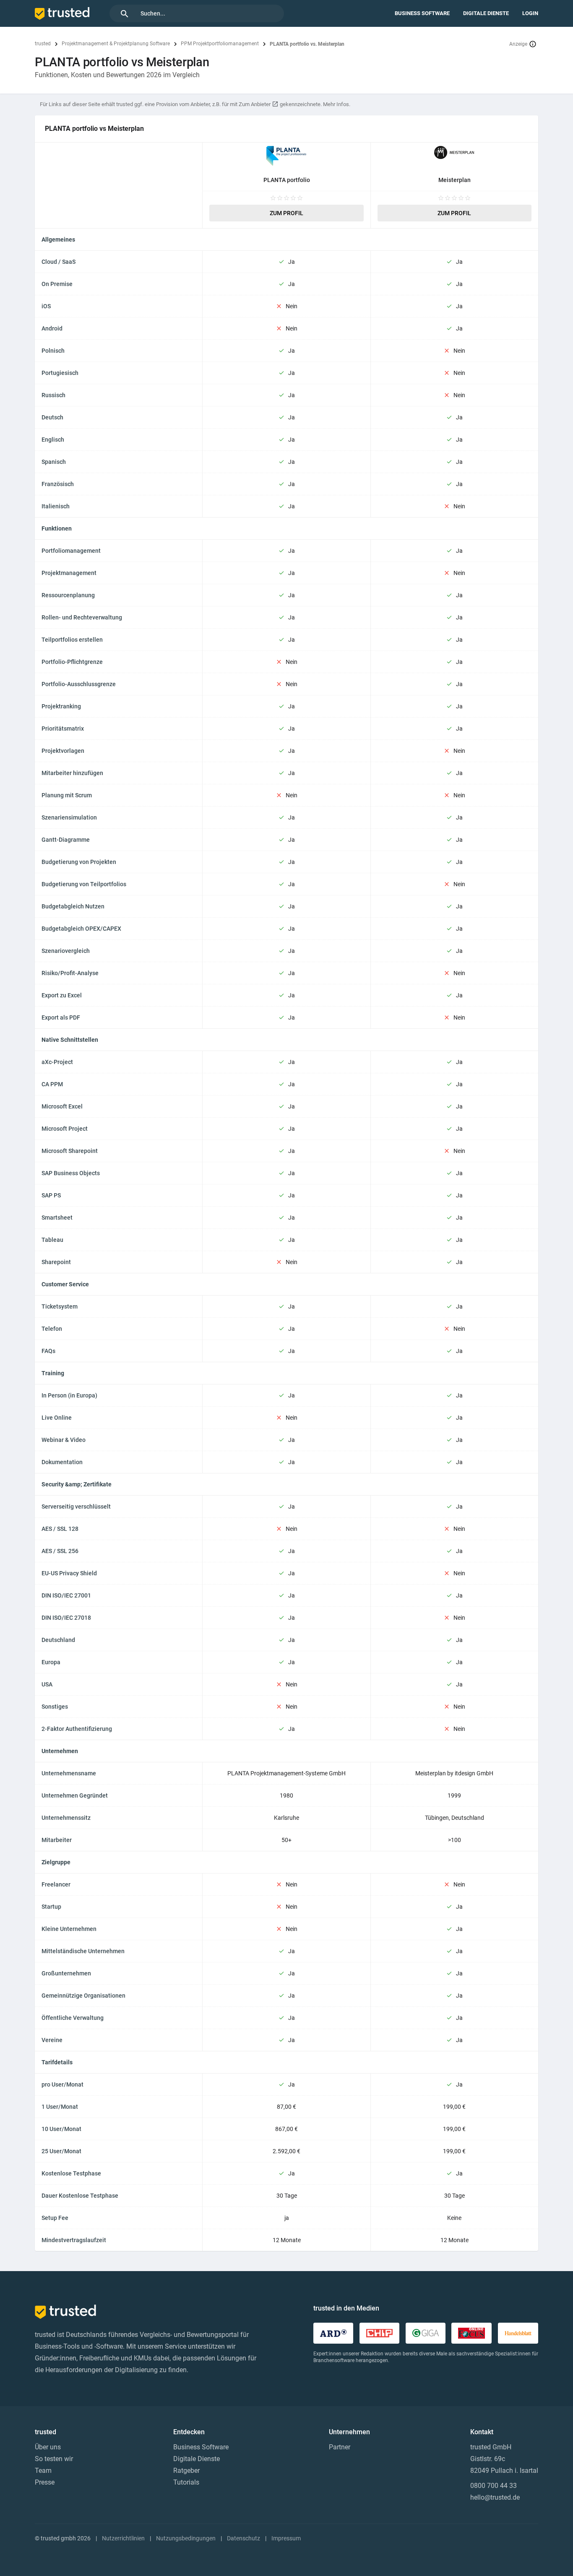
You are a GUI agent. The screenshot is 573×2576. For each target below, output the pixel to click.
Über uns (48, 2447)
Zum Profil (286, 213)
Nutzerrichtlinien (123, 2538)
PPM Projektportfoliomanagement (220, 44)
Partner (340, 2447)
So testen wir (54, 2459)
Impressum (286, 2538)
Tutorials (186, 2482)
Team (43, 2471)
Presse (45, 2482)
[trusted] (62, 13)
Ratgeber (186, 2471)
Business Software (422, 13)
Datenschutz (244, 2538)
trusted (43, 44)
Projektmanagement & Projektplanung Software (116, 44)
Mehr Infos (336, 104)
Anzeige (518, 44)
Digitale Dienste (486, 13)
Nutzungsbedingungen (186, 2538)
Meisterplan (454, 180)
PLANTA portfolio (287, 180)
